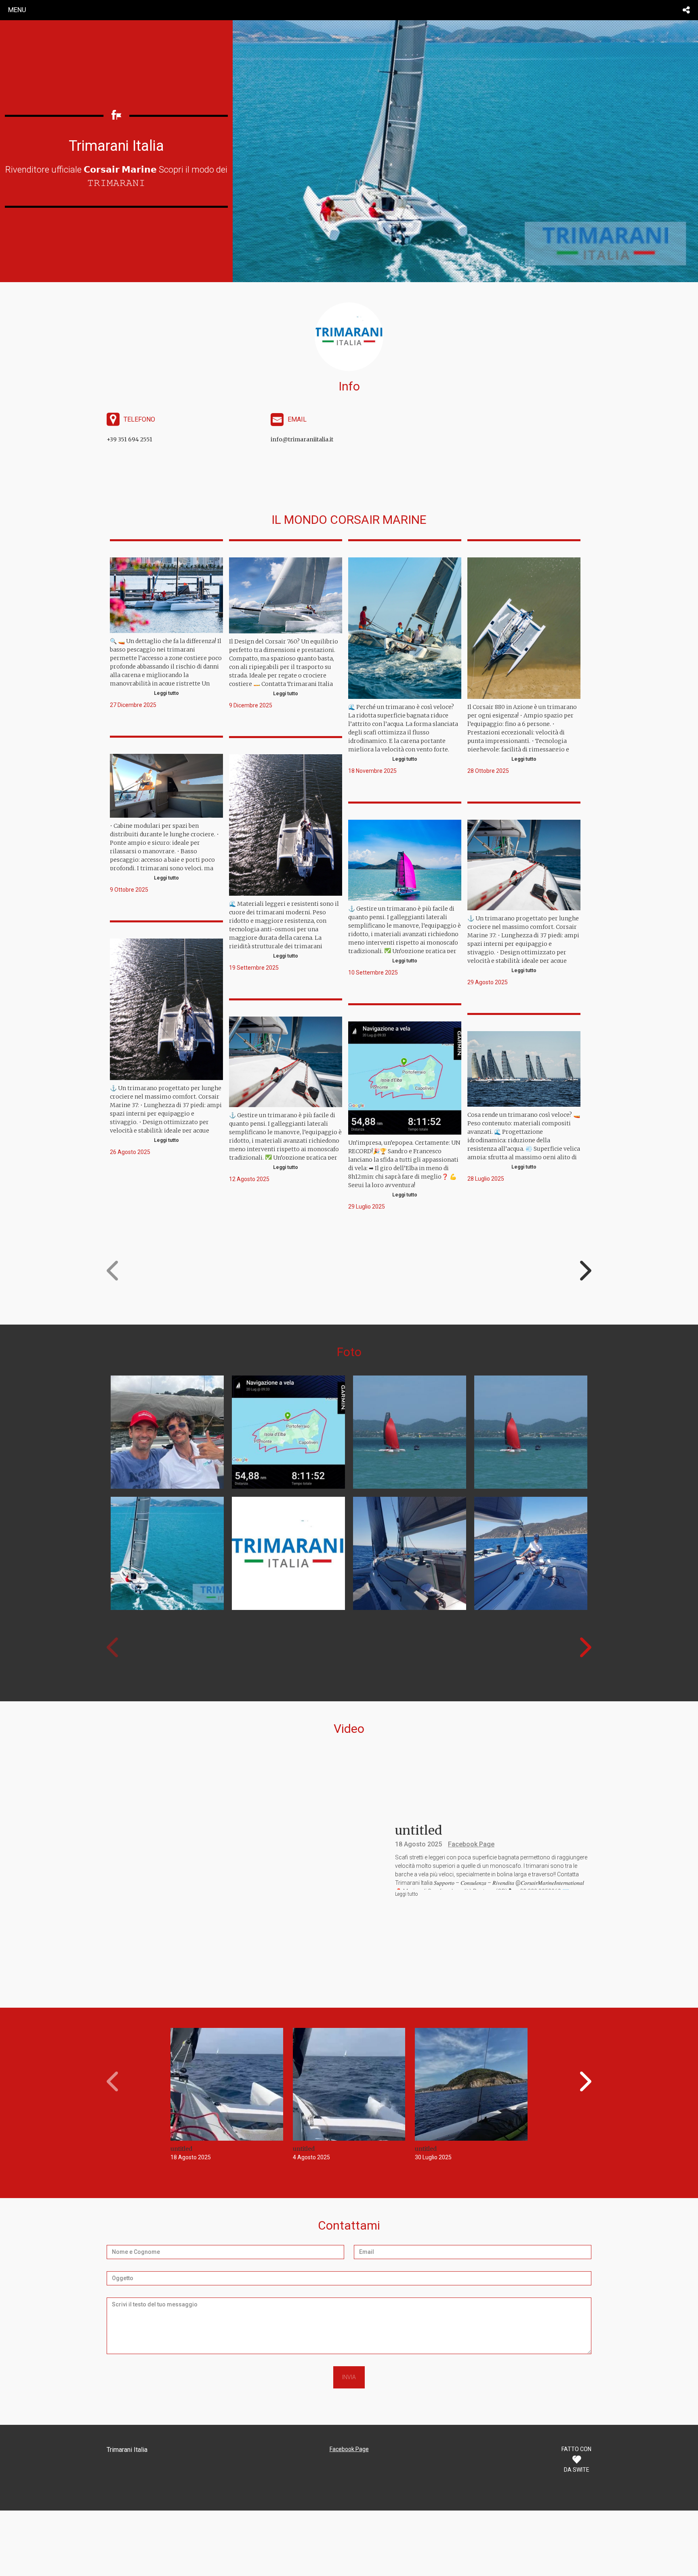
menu (17, 10)
